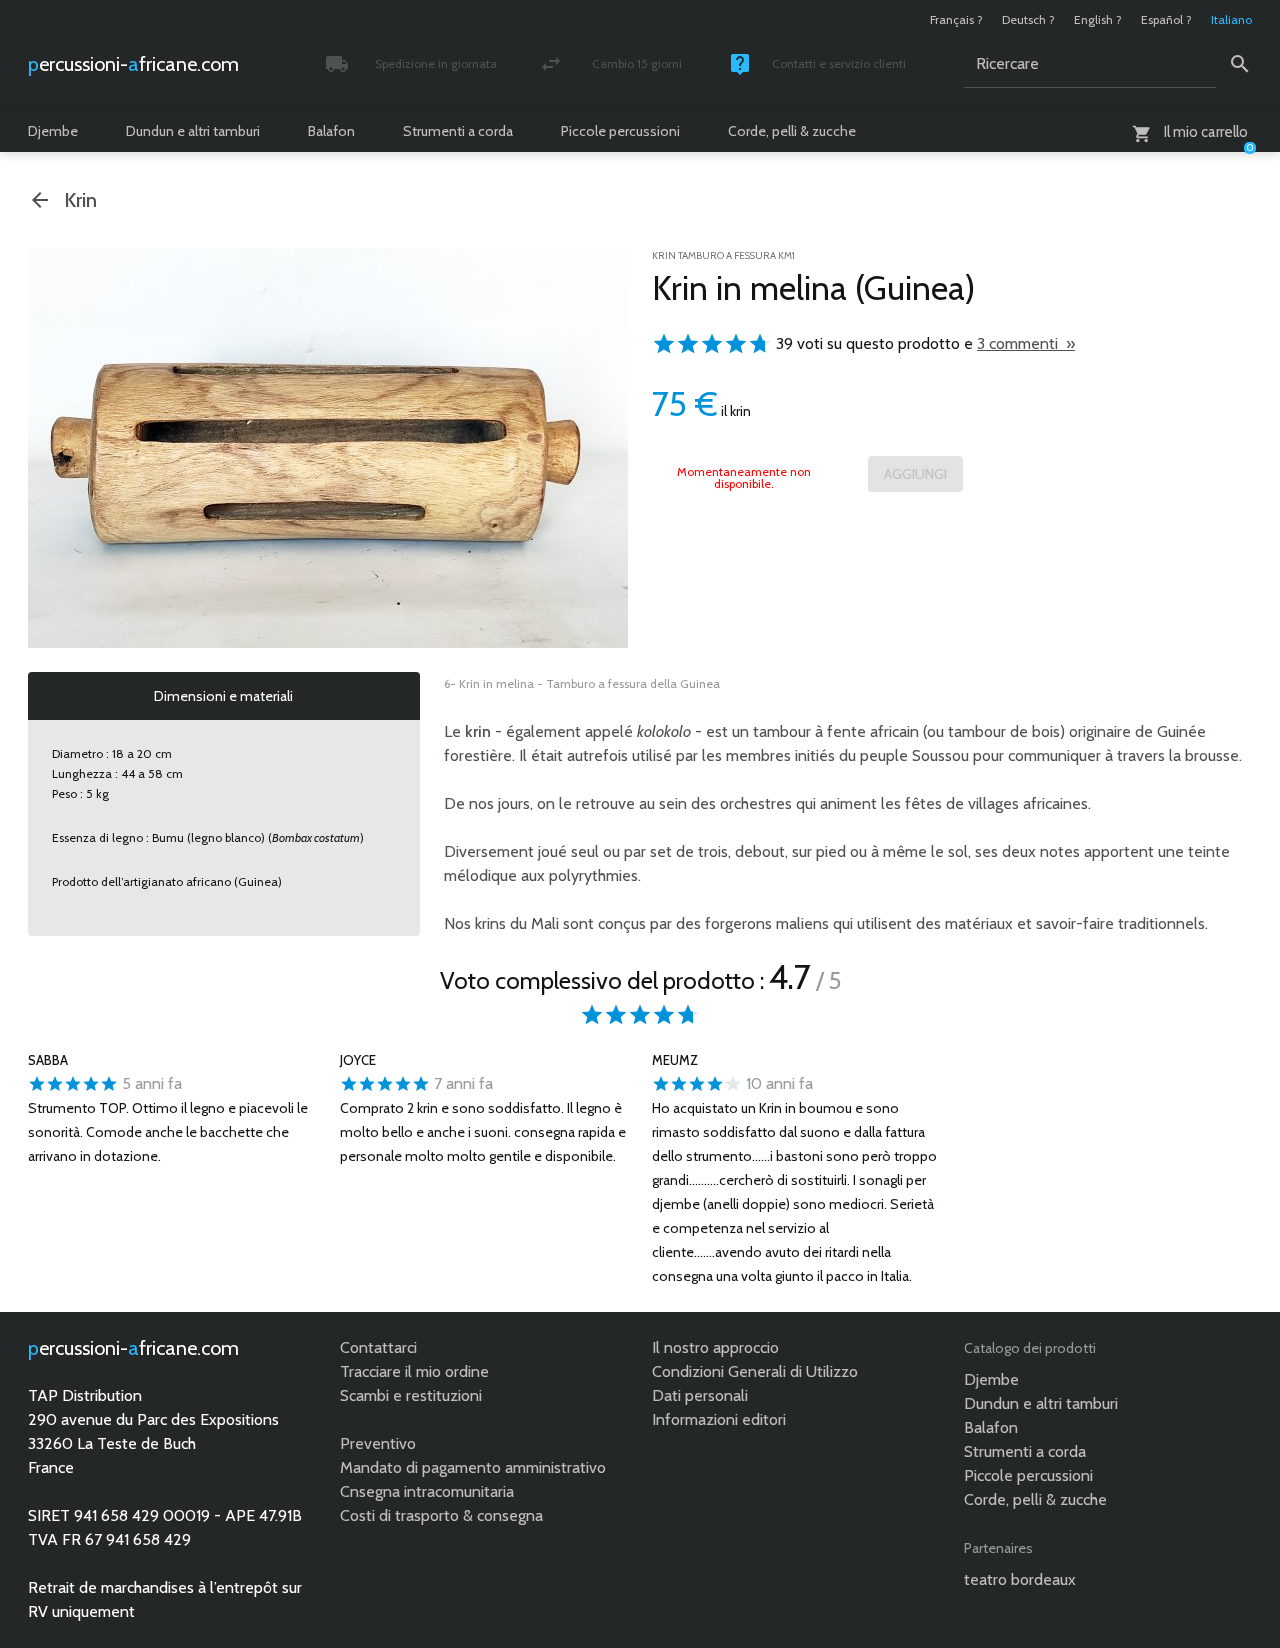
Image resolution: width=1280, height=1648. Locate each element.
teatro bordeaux (1020, 1579)
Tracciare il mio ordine (414, 1371)
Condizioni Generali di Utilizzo (755, 1371)
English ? (1098, 19)
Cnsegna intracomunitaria (427, 1491)
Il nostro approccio (715, 1347)
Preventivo (378, 1443)
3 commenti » (1026, 343)
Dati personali (700, 1395)
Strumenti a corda (458, 131)
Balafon (331, 131)
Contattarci (378, 1347)
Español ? (1166, 19)
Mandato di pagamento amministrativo (473, 1467)
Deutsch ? (1028, 19)
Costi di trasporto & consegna (441, 1515)
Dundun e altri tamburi (193, 131)
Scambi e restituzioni (411, 1395)
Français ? (956, 19)
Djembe (53, 131)
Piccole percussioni (620, 131)
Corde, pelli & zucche (792, 131)
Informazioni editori (719, 1419)
